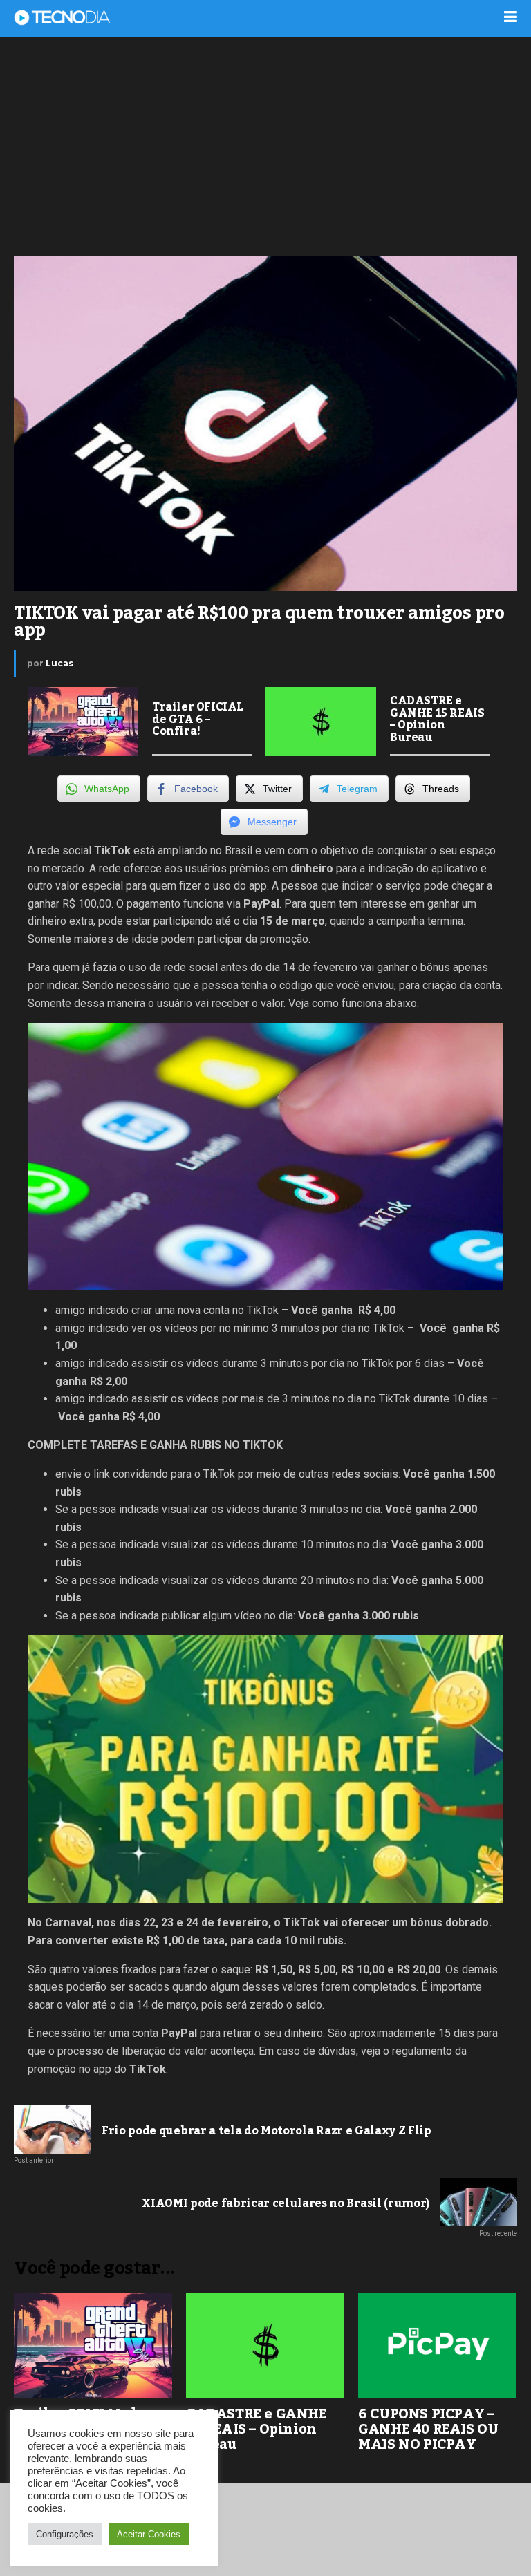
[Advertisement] (265, 145)
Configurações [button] (65, 2534)
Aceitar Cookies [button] (149, 2534)
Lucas (59, 663)
